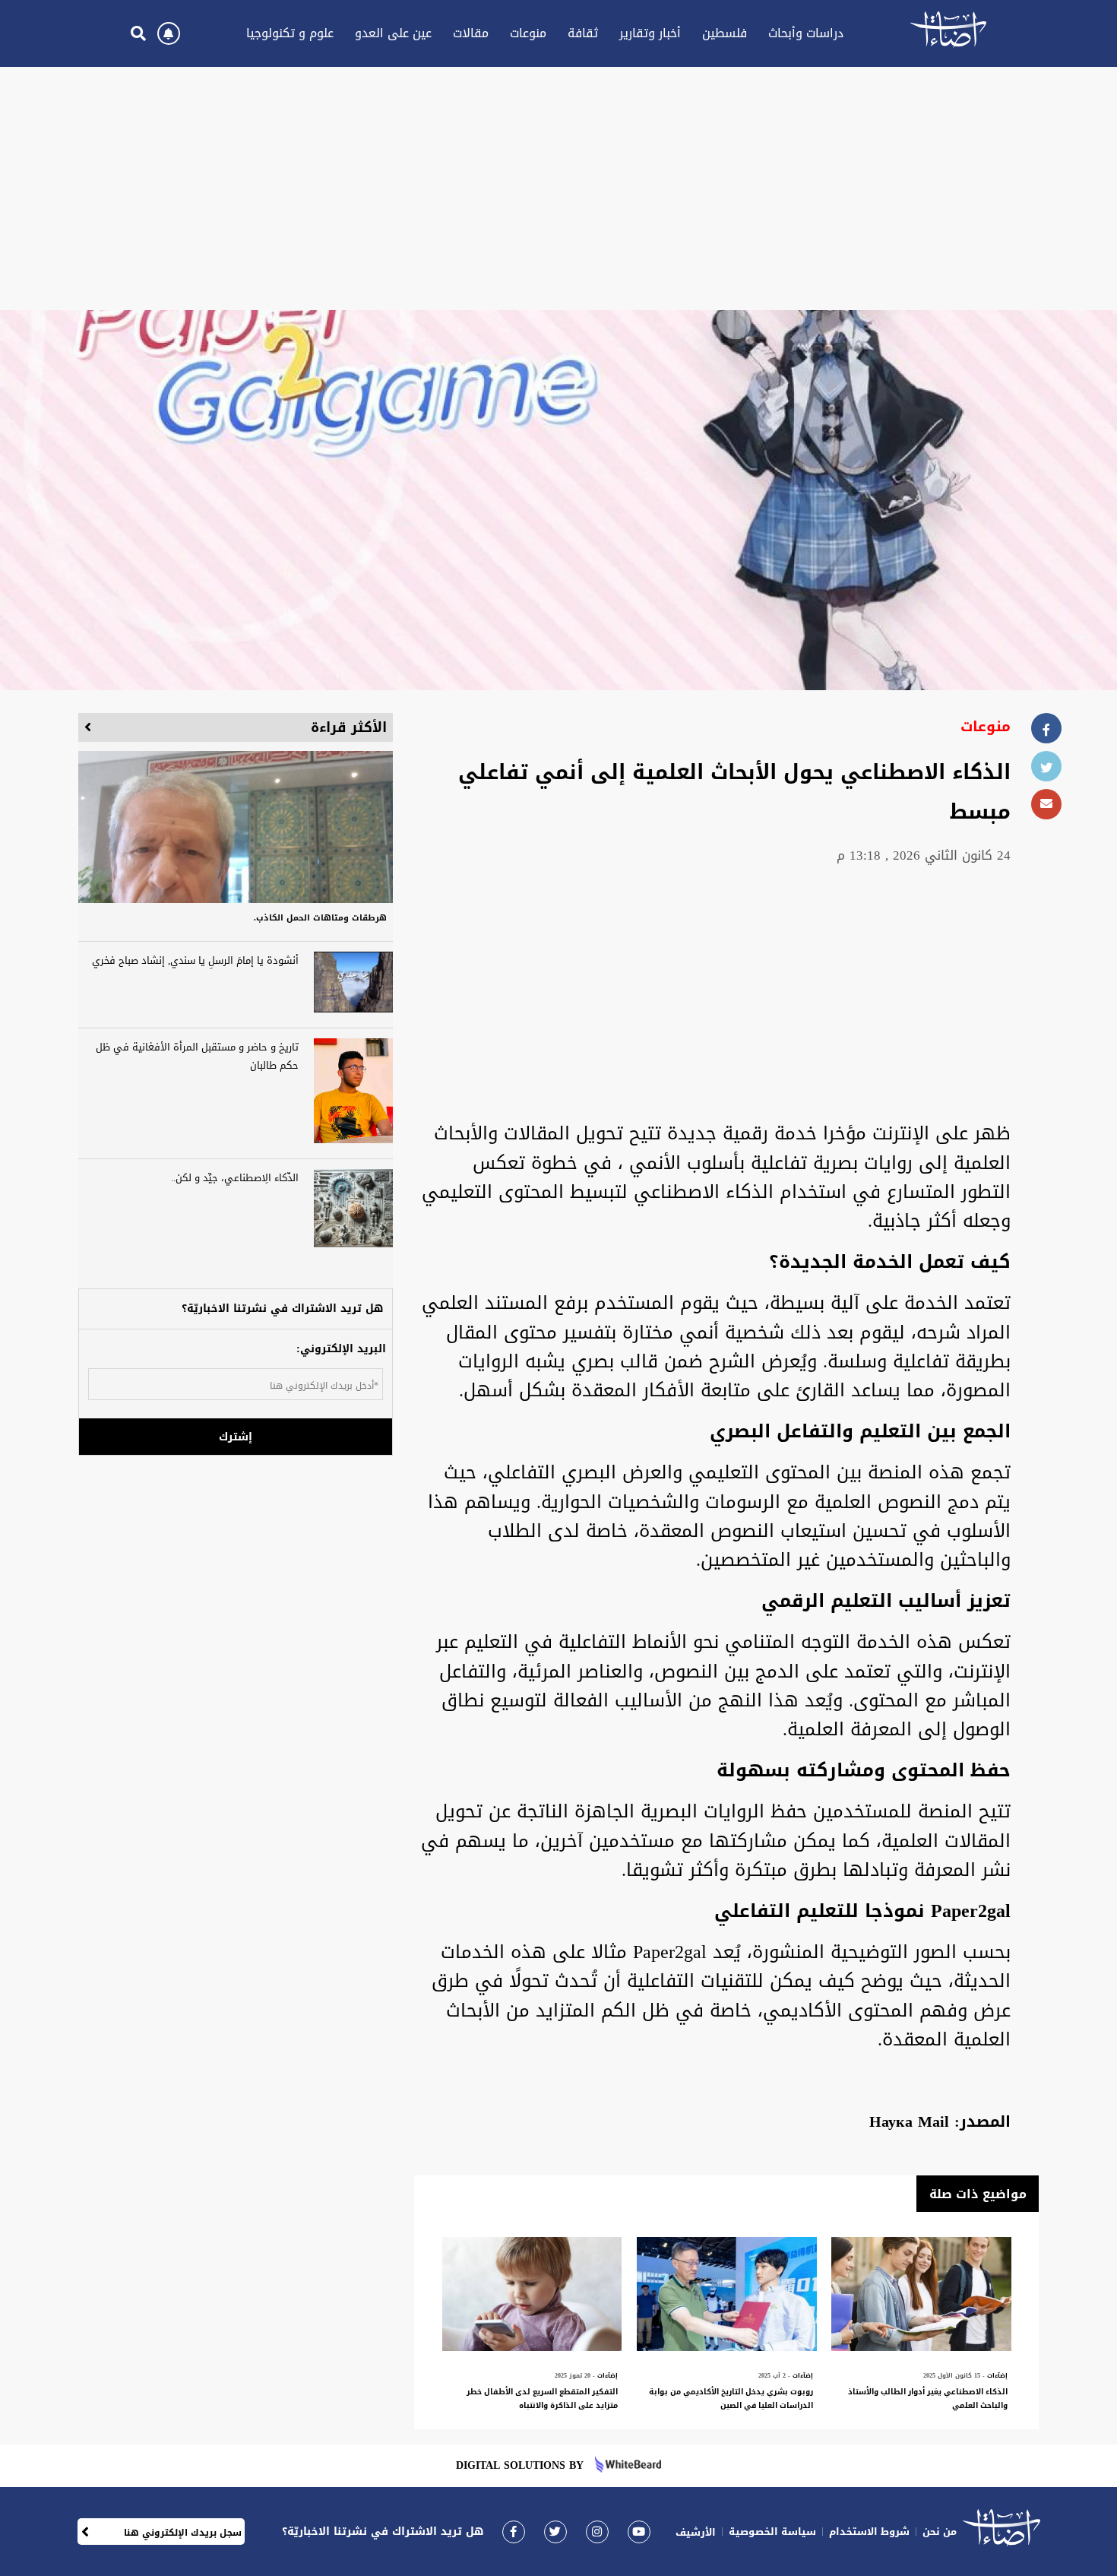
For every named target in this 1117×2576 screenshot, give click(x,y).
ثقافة (583, 33)
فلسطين (725, 33)
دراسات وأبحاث (806, 33)
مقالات (471, 33)
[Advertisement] (558, 189)
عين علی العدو (393, 33)
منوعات (528, 33)
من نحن (940, 2532)
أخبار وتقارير (650, 33)
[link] (514, 2532)
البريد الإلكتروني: (341, 1349)
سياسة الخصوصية (772, 2532)
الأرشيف (696, 2532)
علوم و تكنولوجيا (290, 33)
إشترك (236, 1437)
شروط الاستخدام (869, 2532)
